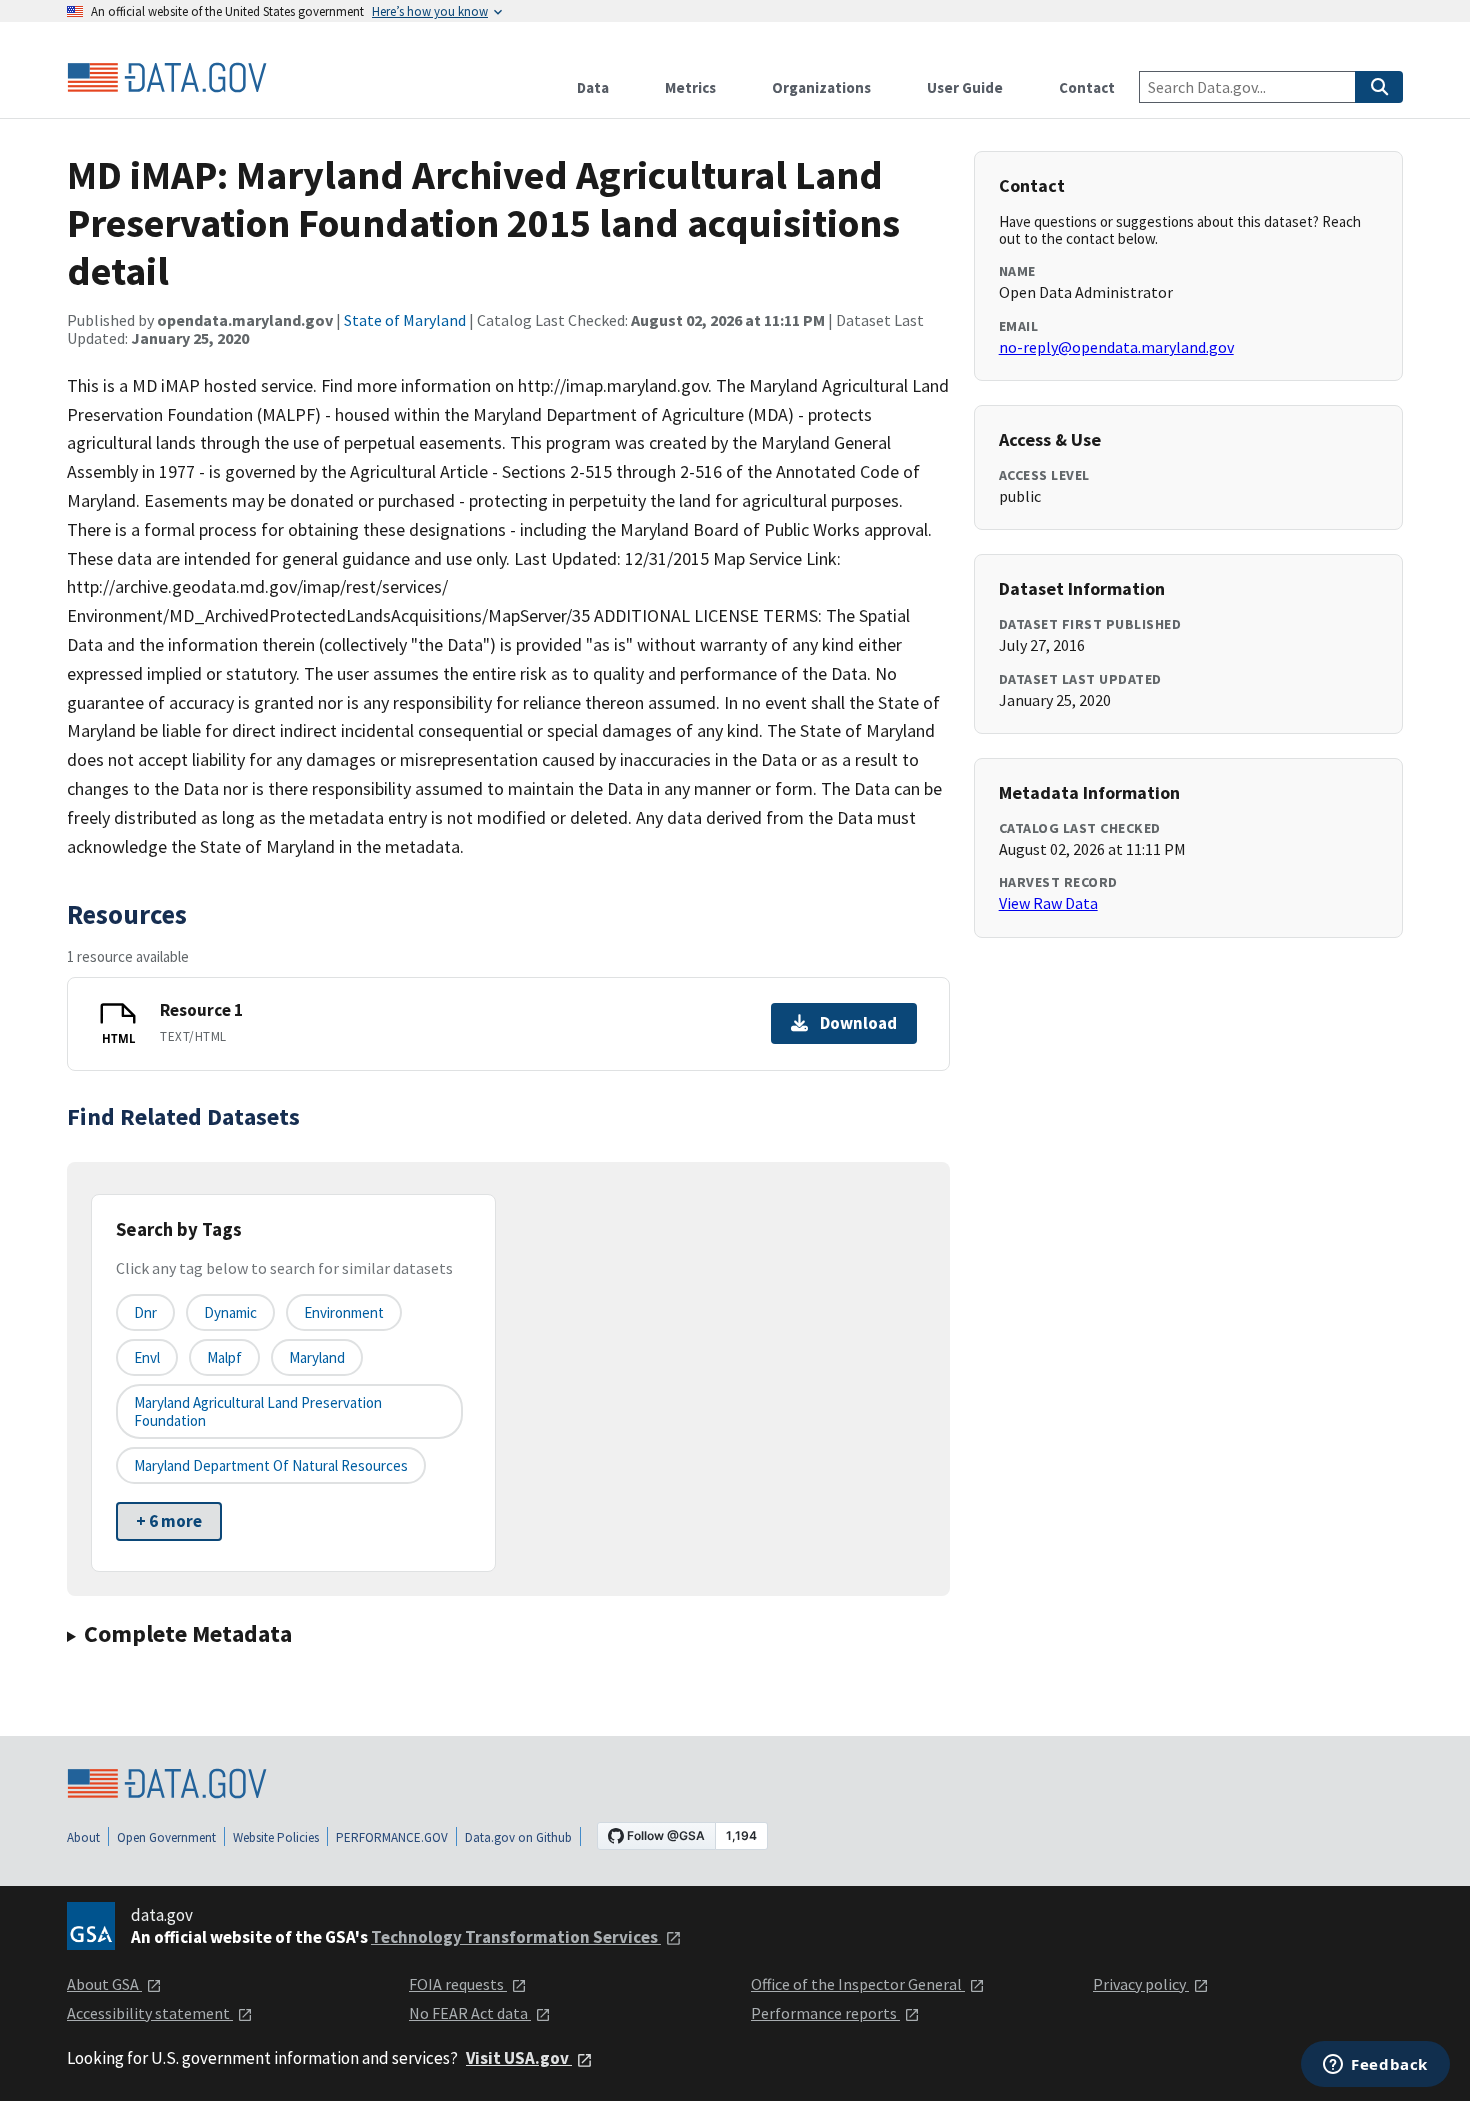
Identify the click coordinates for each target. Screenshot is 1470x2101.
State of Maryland (405, 320)
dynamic (230, 1312)
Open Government (166, 1837)
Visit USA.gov (519, 2058)
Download (858, 1023)
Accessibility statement (150, 2013)
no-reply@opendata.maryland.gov (1116, 347)
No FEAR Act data (470, 2013)
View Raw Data (1048, 903)
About (83, 1837)
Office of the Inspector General (858, 1984)
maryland (317, 1357)
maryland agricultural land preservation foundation (258, 1411)
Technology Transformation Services (516, 1937)
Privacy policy (1141, 1984)
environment (344, 1312)
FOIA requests (458, 1984)
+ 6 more (169, 1521)
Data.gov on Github (518, 1837)
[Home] (167, 78)
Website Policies (276, 1837)
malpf (224, 1357)
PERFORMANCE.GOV (392, 1837)
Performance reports (825, 2013)
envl (147, 1357)
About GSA (104, 1984)
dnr (145, 1312)
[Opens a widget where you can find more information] (1375, 2066)
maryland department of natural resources (271, 1465)
